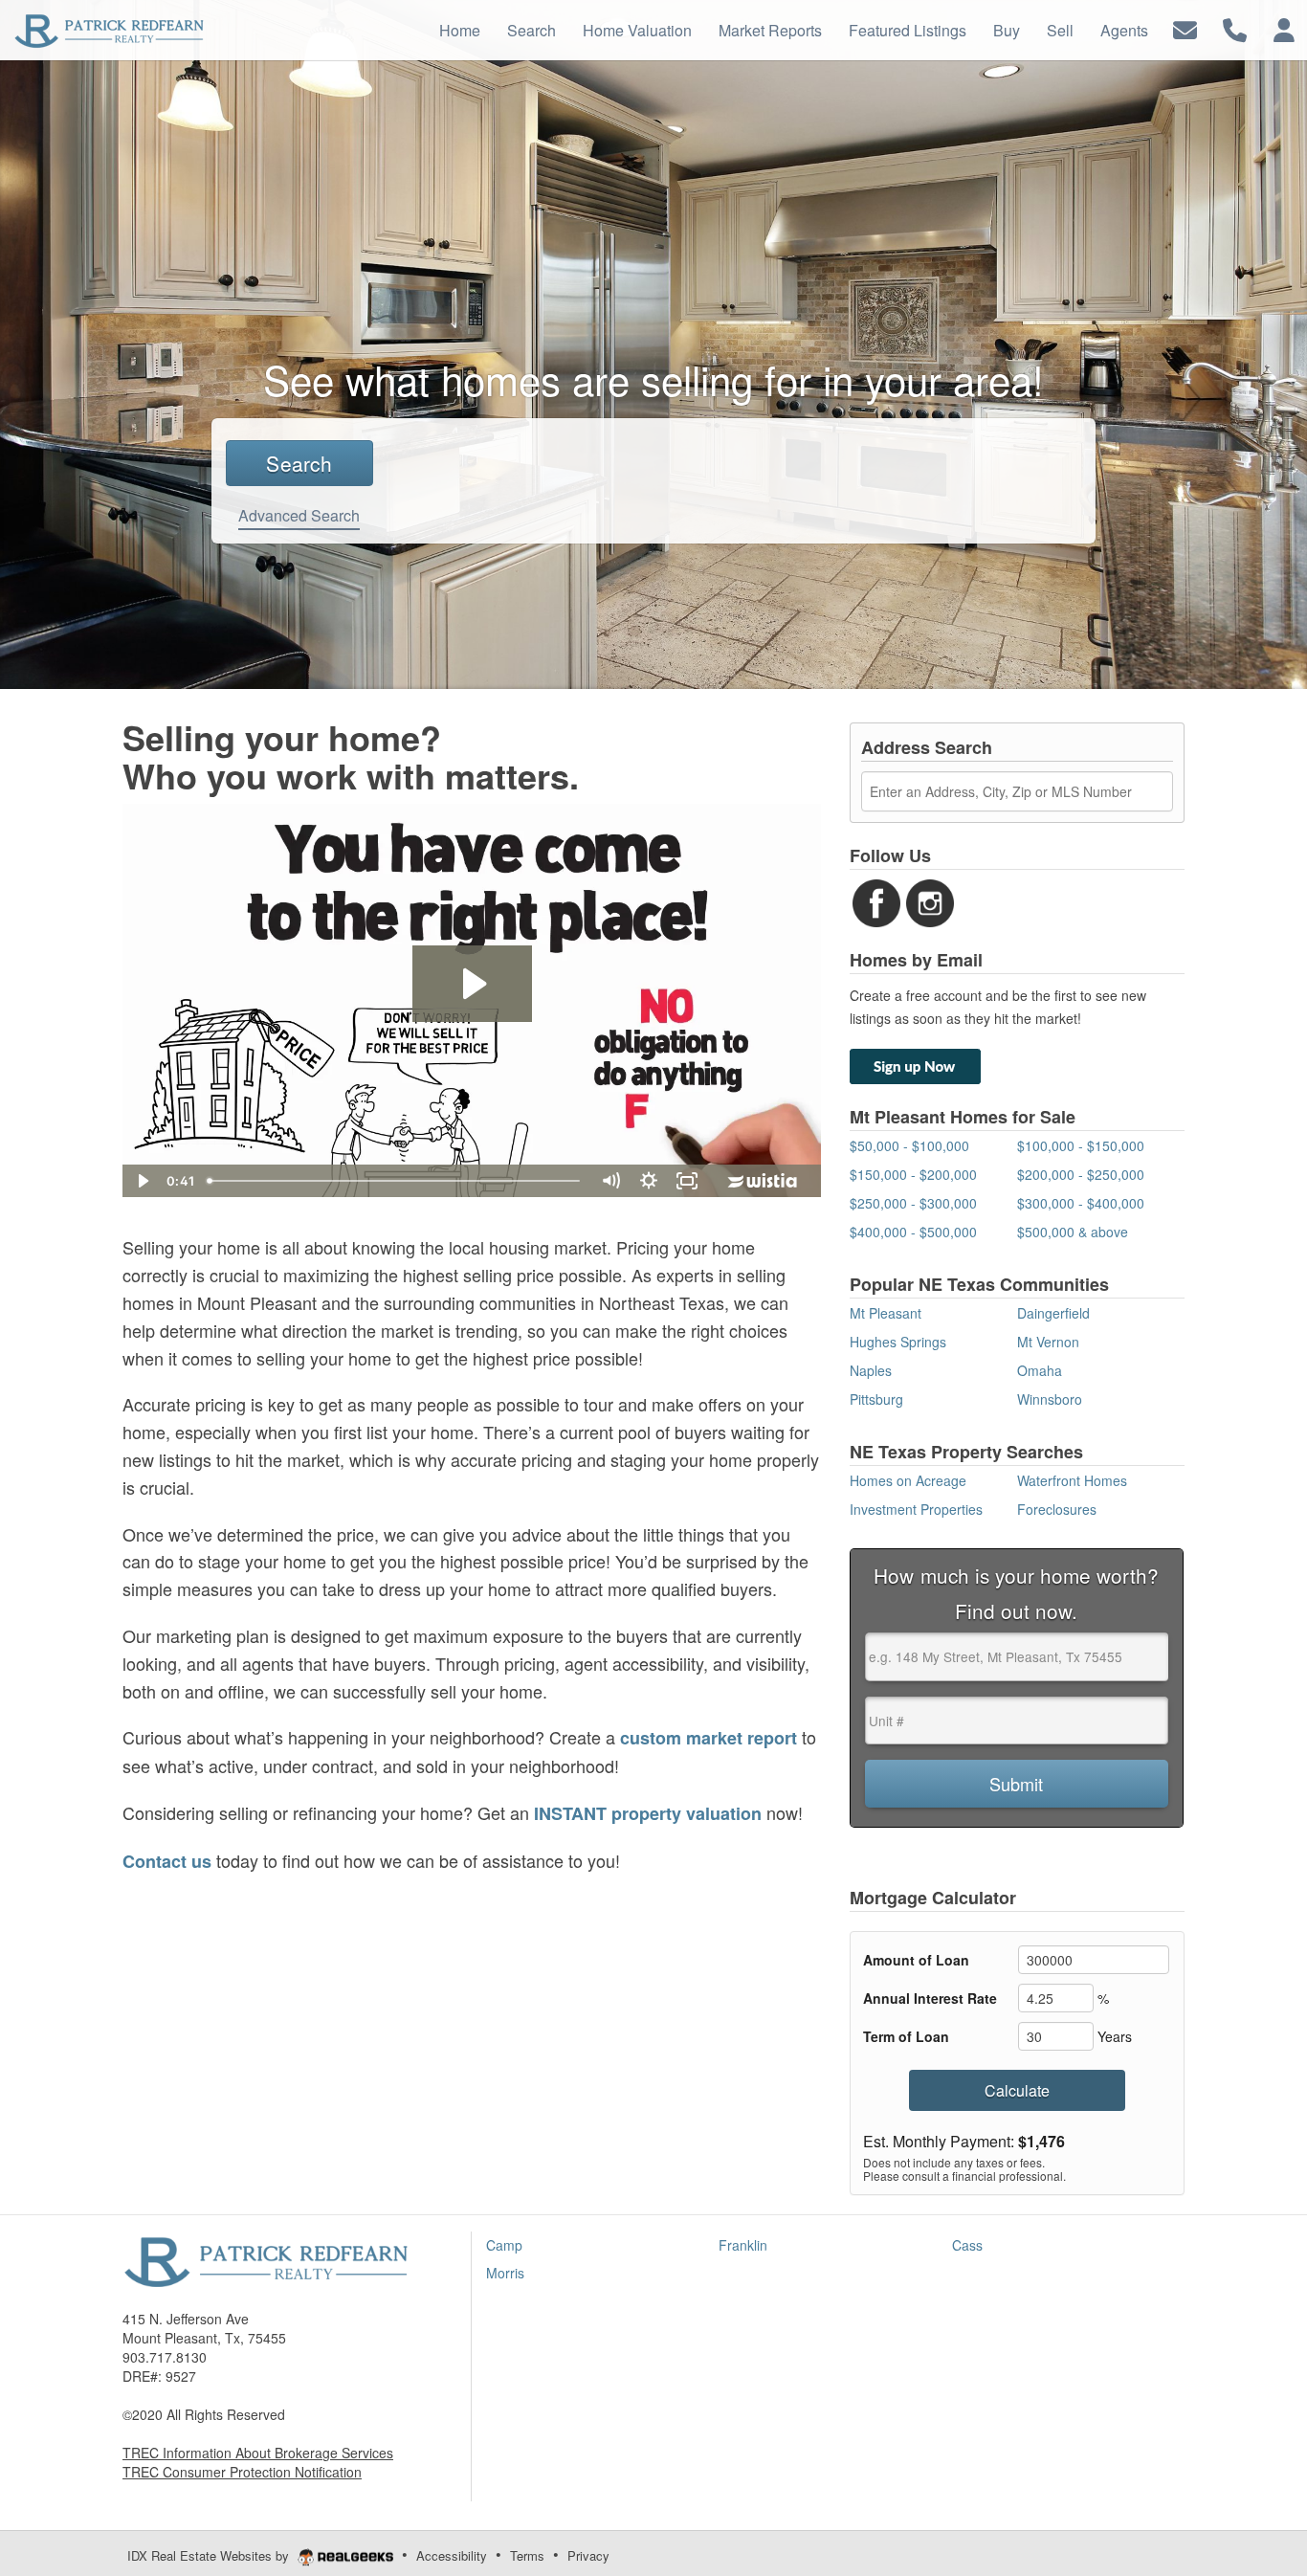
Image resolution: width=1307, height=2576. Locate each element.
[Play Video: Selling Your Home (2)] (472, 984)
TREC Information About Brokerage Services (258, 2453)
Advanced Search (299, 515)
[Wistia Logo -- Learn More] (764, 1181)
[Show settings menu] (649, 1181)
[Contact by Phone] (1235, 28)
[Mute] (610, 1181)
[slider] (396, 1181)
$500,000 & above (1073, 1232)
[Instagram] (930, 901)
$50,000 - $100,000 (909, 1145)
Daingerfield (1053, 1313)
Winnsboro (1050, 1399)
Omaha (1040, 1370)
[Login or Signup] (1284, 28)
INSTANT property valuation (648, 1813)
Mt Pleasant (886, 1313)
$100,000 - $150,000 (1081, 1145)
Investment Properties (916, 1509)
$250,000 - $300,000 (913, 1203)
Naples (871, 1370)
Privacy (588, 2555)
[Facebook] (876, 901)
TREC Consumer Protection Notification (242, 2472)
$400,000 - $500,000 (913, 1232)
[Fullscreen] (687, 1181)
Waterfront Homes (1072, 1480)
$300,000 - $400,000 (1081, 1203)
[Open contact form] (1185, 28)
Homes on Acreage (908, 1480)
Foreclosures (1057, 1509)
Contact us (167, 1861)
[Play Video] (142, 1181)
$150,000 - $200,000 (913, 1174)
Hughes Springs (898, 1342)
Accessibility (452, 2555)
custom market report (709, 1738)
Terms (527, 2555)
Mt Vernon (1048, 1342)
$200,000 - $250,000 (1081, 1174)
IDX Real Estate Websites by (210, 2555)
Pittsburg (876, 1399)
